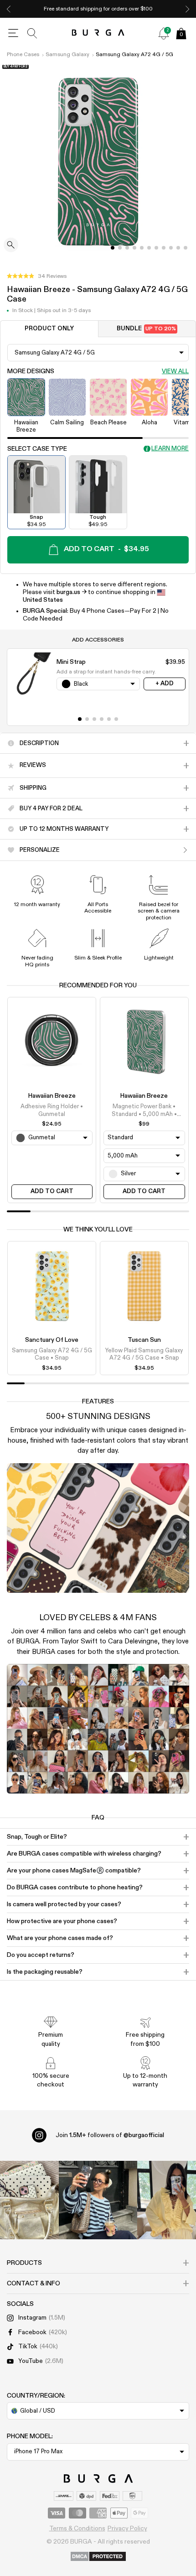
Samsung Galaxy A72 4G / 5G (134, 55)
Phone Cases (23, 55)
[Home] (98, 33)
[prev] (9, 9)
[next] (187, 9)
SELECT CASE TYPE (37, 449)
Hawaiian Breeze (52, 1096)
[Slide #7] (164, 248)
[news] (164, 33)
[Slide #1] (120, 248)
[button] (37, 276)
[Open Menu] (13, 33)
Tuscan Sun (144, 1340)
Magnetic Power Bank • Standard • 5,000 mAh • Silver (144, 1111)
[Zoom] (11, 246)
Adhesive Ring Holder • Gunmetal (52, 1110)
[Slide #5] (149, 248)
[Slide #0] (113, 248)
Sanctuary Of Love (52, 1340)
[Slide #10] (186, 248)
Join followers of (110, 2135)
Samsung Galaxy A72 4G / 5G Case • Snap (52, 1354)
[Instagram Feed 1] (98, 2200)
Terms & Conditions (77, 2529)
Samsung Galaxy (67, 55)
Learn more (170, 449)
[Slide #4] (142, 248)
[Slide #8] (171, 248)
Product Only (49, 329)
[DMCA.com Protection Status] (98, 2557)
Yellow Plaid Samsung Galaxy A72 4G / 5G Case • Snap (144, 1354)
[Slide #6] (156, 248)
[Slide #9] (178, 248)
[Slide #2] (127, 248)
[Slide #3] (134, 248)
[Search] (32, 33)
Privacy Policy (127, 2529)
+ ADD (165, 684)
